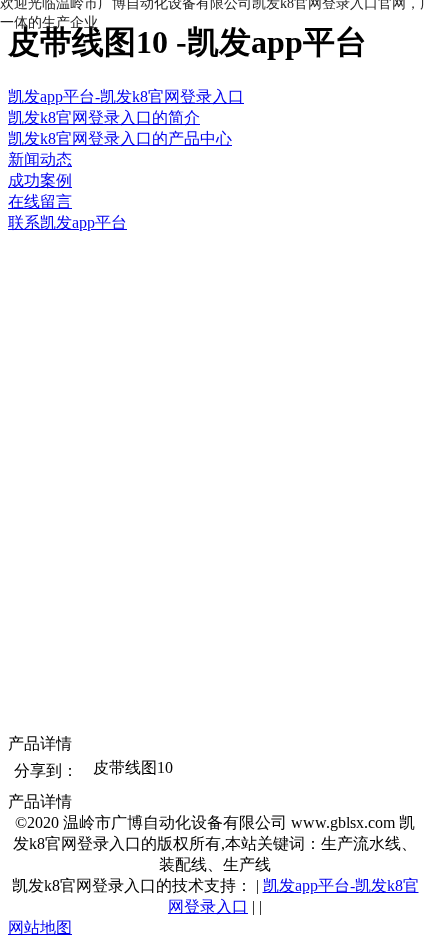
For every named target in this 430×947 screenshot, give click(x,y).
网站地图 (40, 927)
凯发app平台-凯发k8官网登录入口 (126, 96)
